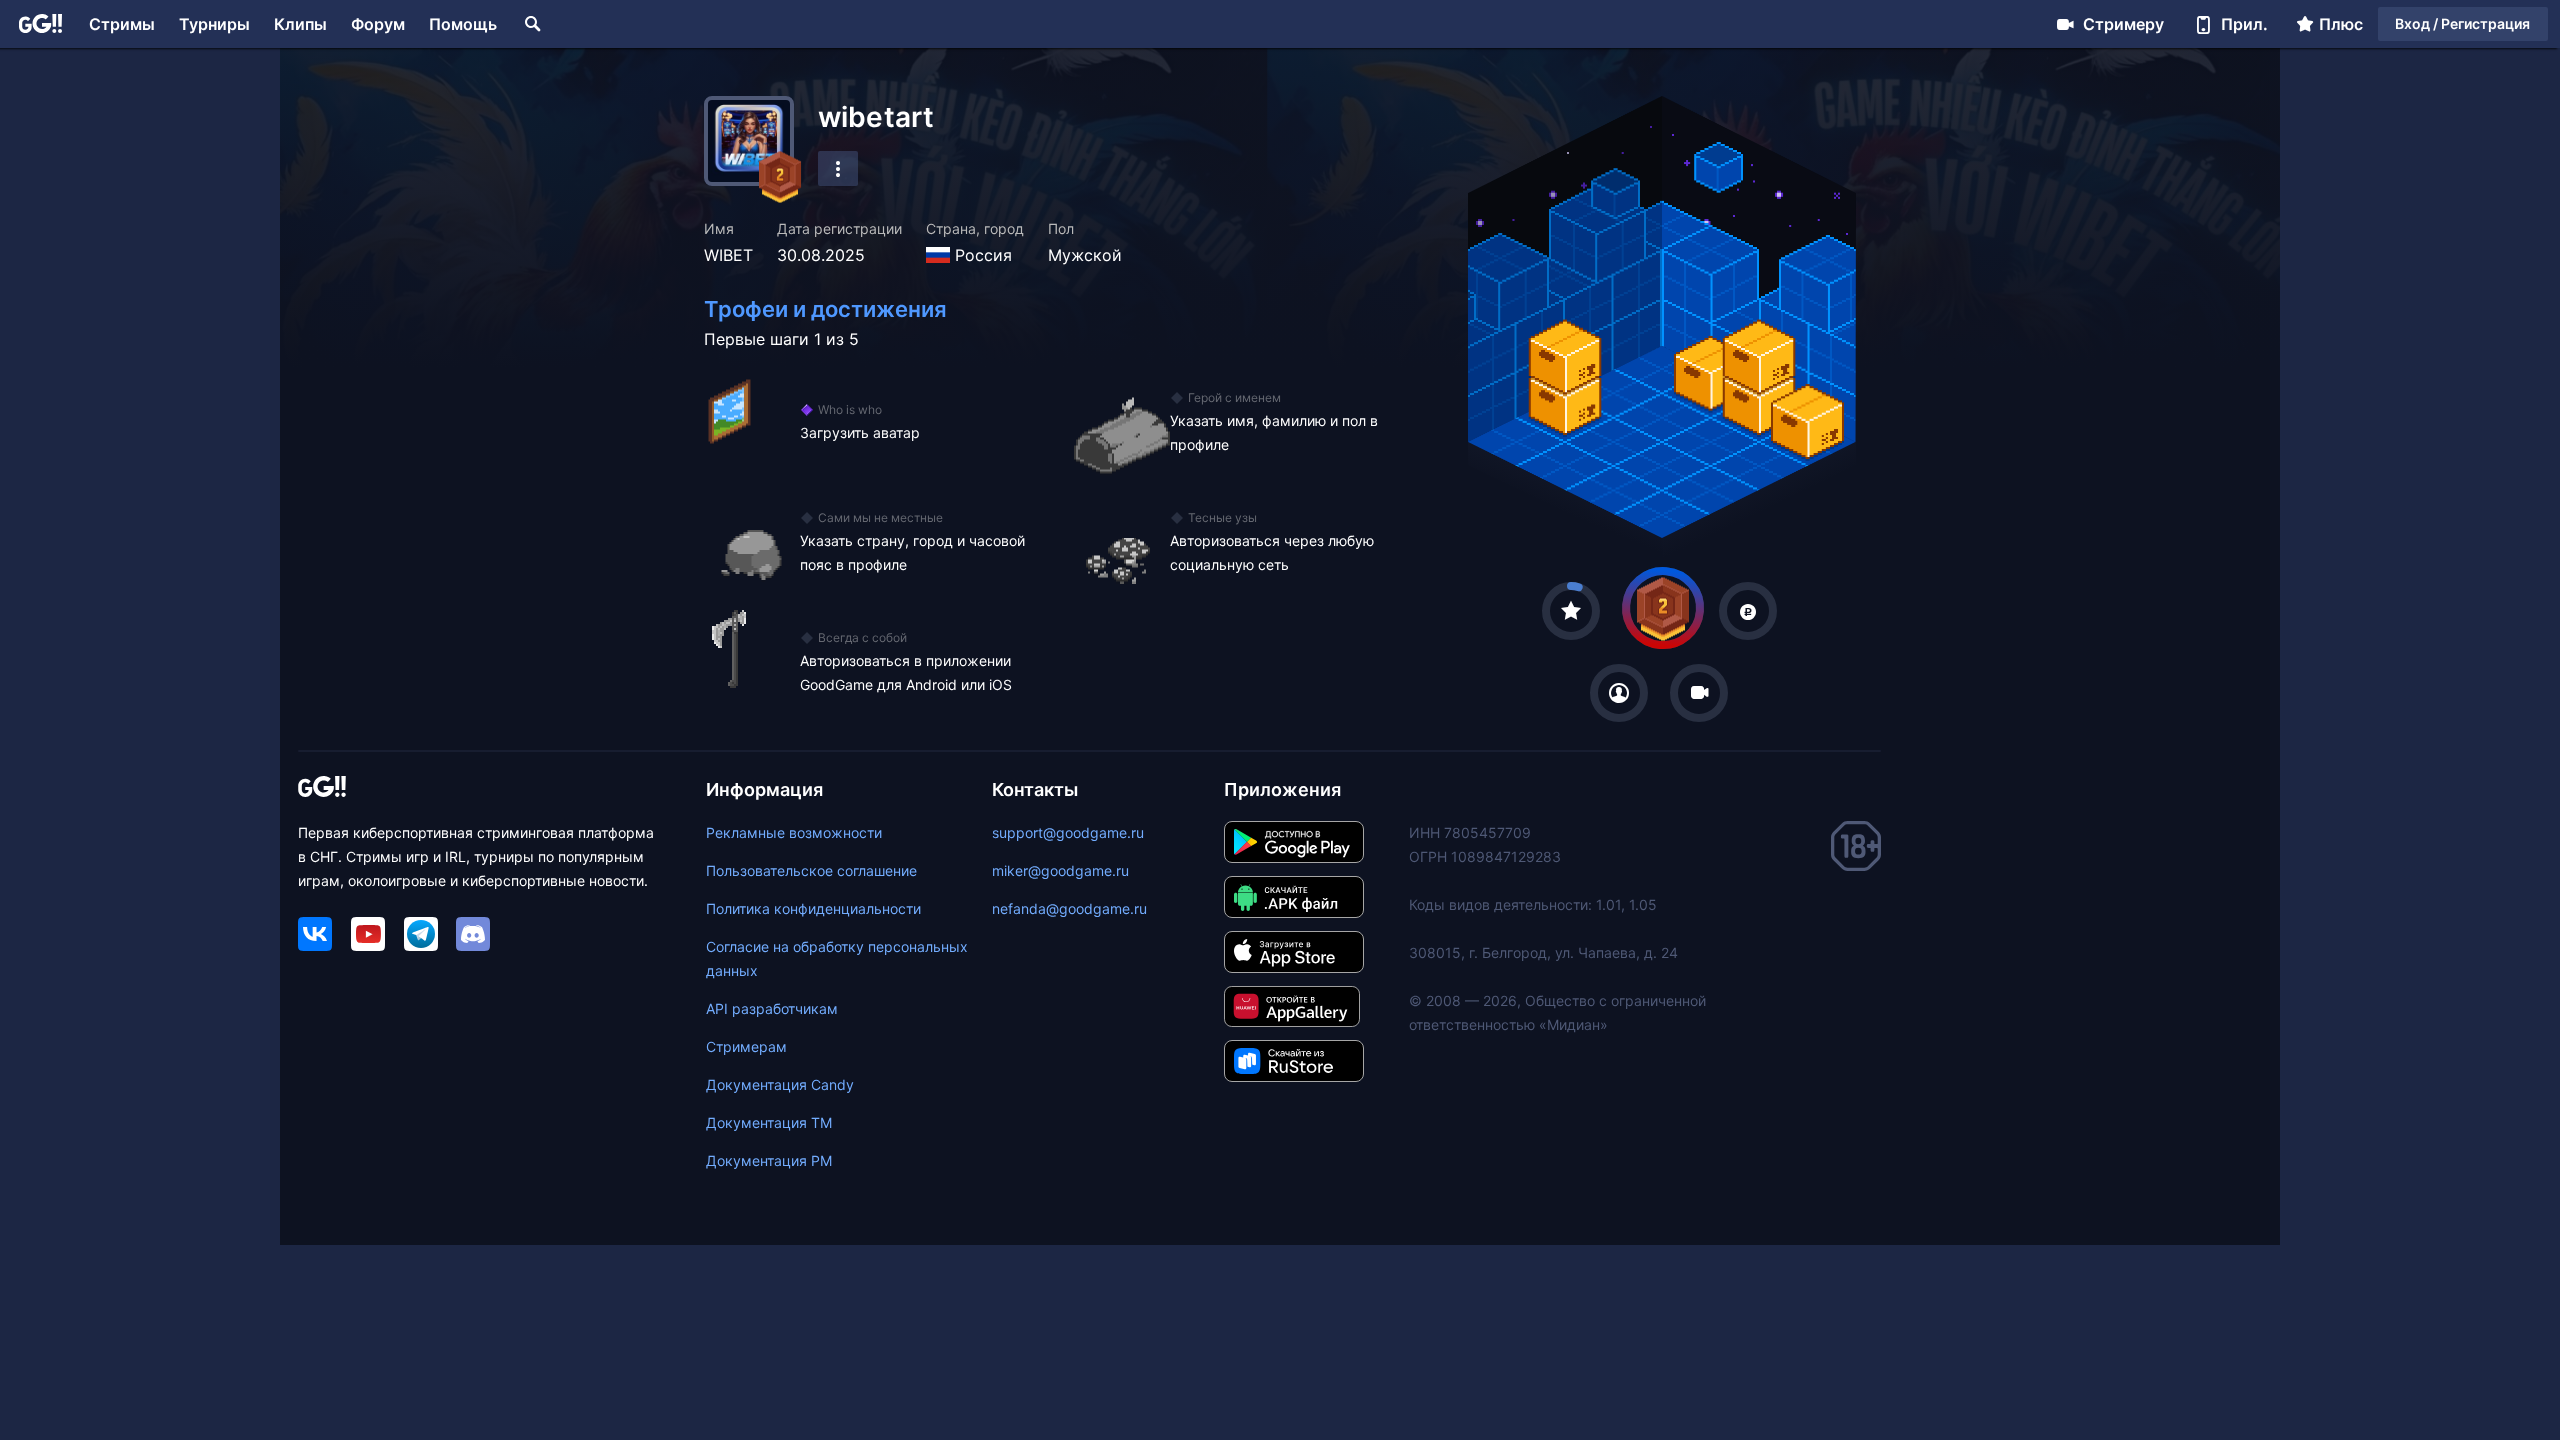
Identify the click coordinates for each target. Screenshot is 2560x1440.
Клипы (300, 24)
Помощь (463, 24)
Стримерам (746, 1046)
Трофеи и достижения (825, 309)
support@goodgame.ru (1068, 832)
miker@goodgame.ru (1060, 870)
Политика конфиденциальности (813, 908)
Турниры (214, 24)
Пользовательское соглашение (811, 870)
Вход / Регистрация (2462, 23)
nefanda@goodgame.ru (1069, 908)
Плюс (2341, 24)
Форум (378, 24)
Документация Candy (780, 1084)
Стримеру (2123, 24)
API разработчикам (772, 1008)
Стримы (122, 24)
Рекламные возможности (794, 832)
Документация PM (769, 1160)
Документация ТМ (769, 1122)
